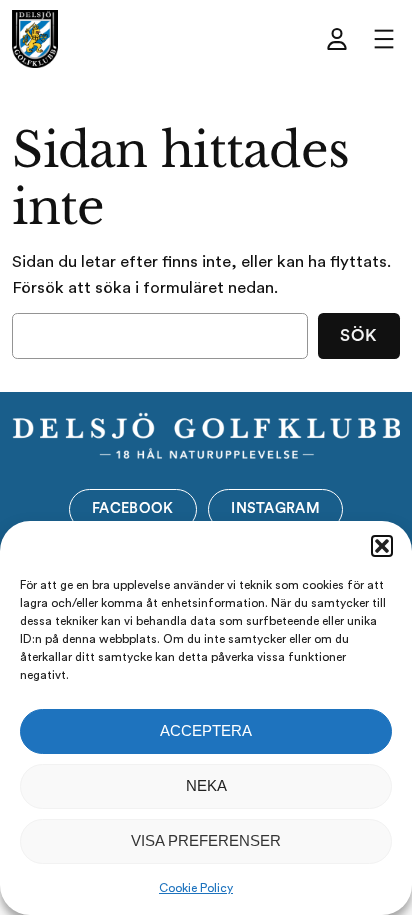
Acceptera (206, 730)
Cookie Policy (196, 888)
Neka (206, 785)
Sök (358, 335)
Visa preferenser (206, 840)
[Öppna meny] (384, 39)
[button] (382, 546)
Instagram (275, 508)
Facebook (132, 508)
